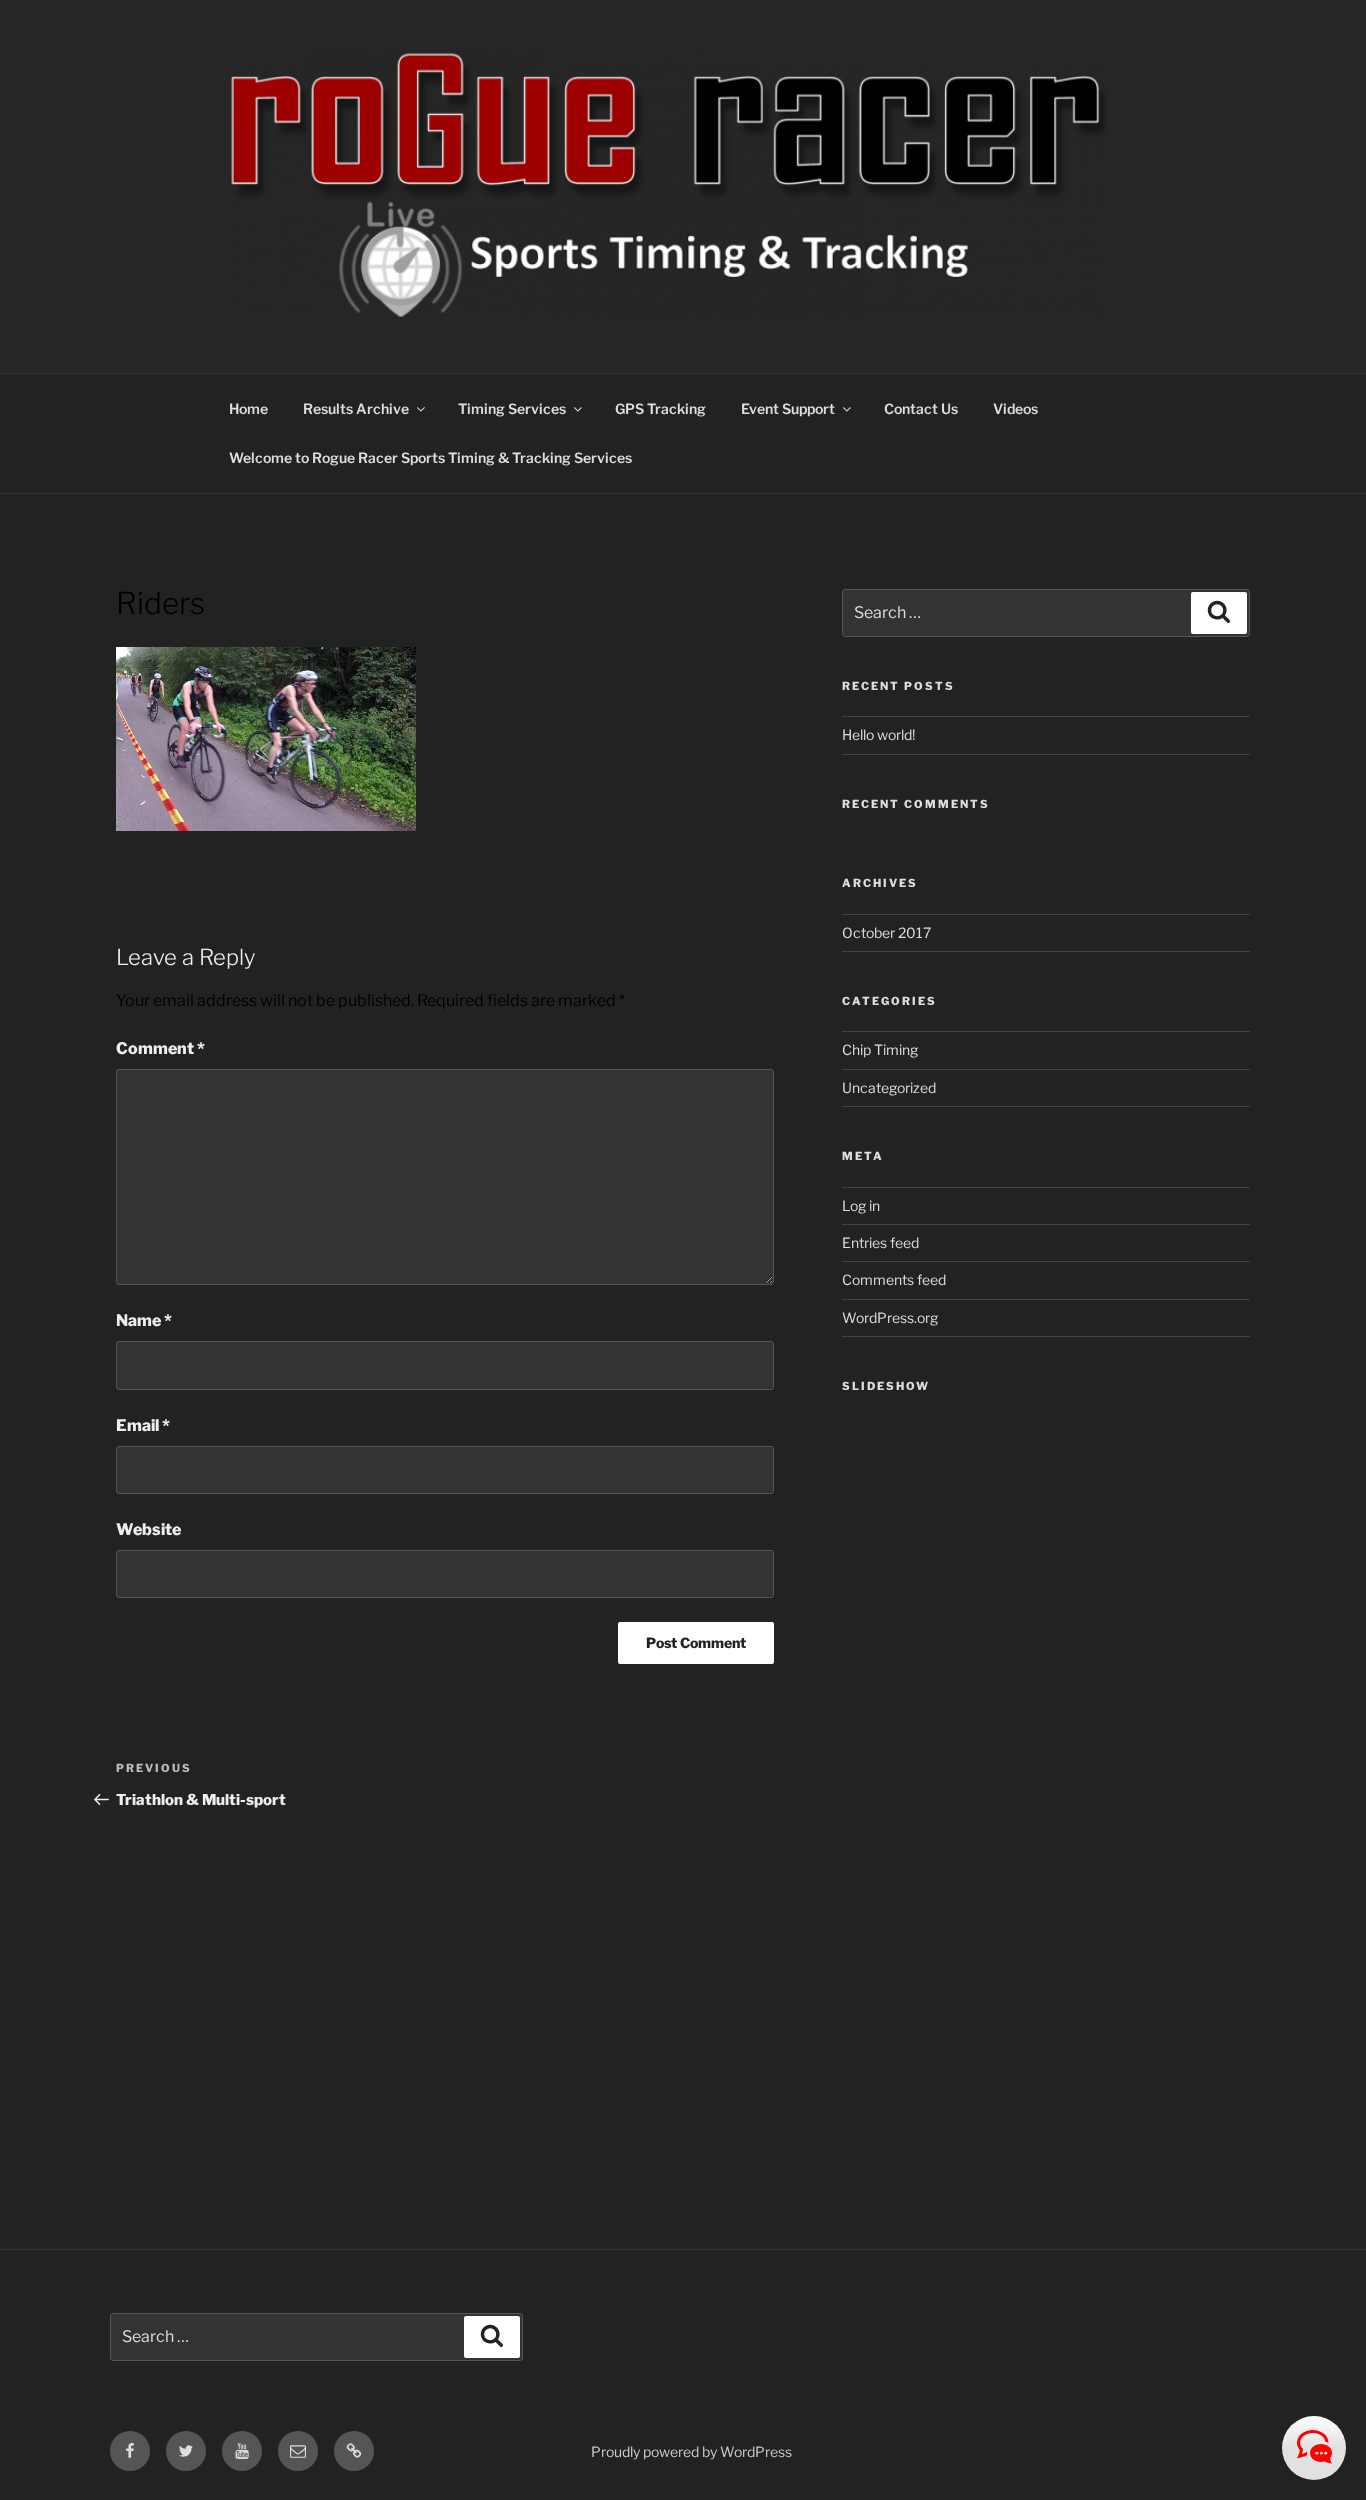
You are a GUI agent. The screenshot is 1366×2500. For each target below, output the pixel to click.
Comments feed (894, 1279)
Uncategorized (889, 1087)
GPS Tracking (660, 408)
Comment (160, 1048)
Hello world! (878, 734)
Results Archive (356, 408)
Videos (1015, 408)
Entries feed (880, 1242)
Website (148, 1529)
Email (143, 1425)
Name (144, 1320)
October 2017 (886, 932)
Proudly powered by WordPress (691, 2451)
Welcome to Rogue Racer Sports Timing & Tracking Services (430, 457)
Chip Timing (880, 1049)
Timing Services (512, 408)
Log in (861, 1205)
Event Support (788, 408)
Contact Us (921, 408)
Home (248, 408)
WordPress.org (890, 1317)
